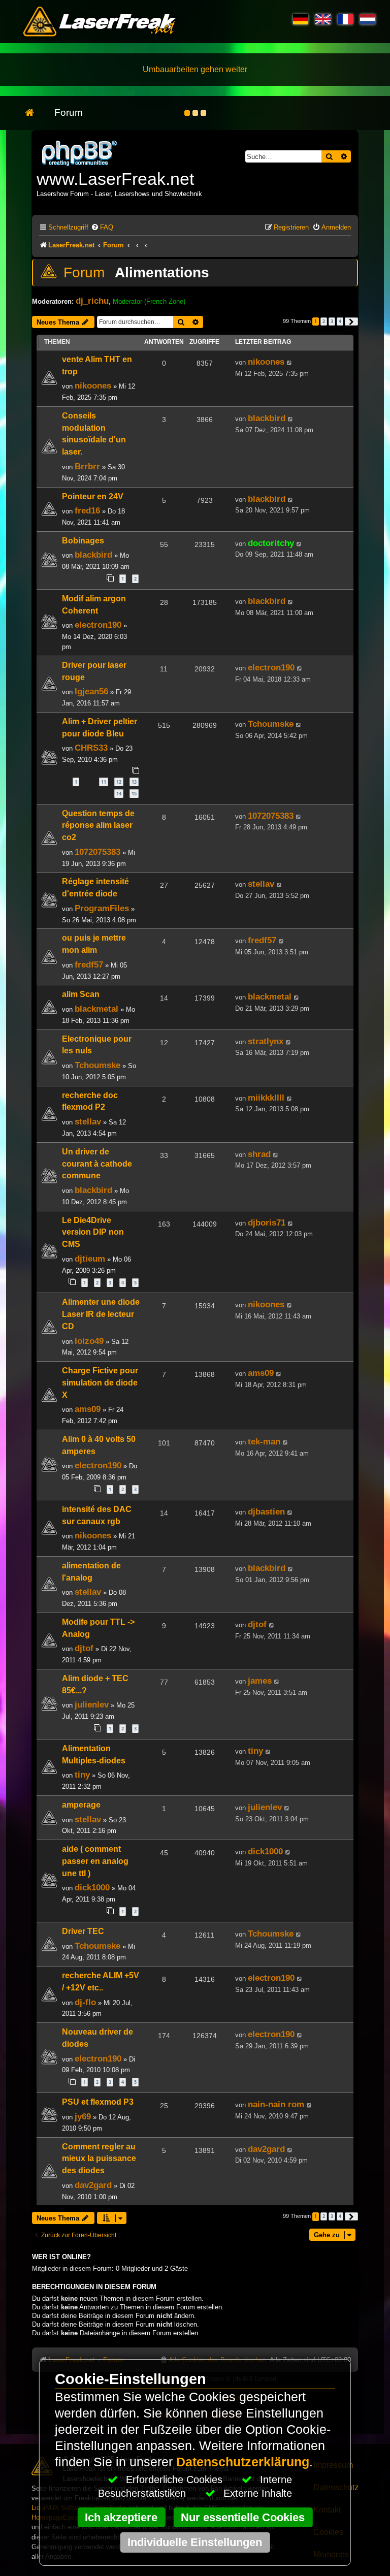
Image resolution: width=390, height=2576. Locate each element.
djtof (84, 1648)
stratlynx (266, 1041)
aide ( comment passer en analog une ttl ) (95, 1861)
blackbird (267, 418)
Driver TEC (83, 1931)
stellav (261, 884)
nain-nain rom (276, 2104)
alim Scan (81, 994)
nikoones (93, 385)
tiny (82, 1775)
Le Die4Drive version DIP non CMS (93, 1232)
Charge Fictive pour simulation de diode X (100, 1383)
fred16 (87, 510)
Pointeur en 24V (93, 496)
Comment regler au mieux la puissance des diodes (99, 2159)
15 (134, 794)
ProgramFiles (102, 908)
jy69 (83, 2116)
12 (119, 782)
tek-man (264, 1441)
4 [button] (340, 321)
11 (104, 782)
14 (119, 794)
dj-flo (85, 2002)
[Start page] (35, 113)
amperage (81, 1805)
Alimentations (162, 272)
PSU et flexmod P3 (98, 2102)
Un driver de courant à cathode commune (97, 1164)
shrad (259, 1154)
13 (134, 782)
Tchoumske (271, 724)
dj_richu (92, 301)
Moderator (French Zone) (149, 301)
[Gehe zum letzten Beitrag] (290, 363)
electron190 (98, 625)
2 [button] (324, 321)
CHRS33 (91, 748)
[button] (351, 321)
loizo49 (89, 1341)
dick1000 (92, 1887)
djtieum (90, 1259)
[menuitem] (102, 227)
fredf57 (89, 964)
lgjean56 (91, 691)
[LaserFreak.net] (80, 152)
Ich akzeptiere (121, 2517)
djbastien (266, 1511)
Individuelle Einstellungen (195, 2542)
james (260, 1681)
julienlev (92, 1704)
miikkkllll (266, 1098)
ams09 (88, 1409)
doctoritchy (271, 543)
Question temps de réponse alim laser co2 (98, 826)
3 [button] (332, 321)
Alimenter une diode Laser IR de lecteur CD (101, 1314)
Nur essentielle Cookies (243, 2517)
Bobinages (83, 541)
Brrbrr (87, 466)
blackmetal (96, 1009)
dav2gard (93, 2185)
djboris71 (267, 1222)
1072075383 (97, 852)
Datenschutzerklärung (243, 2462)
